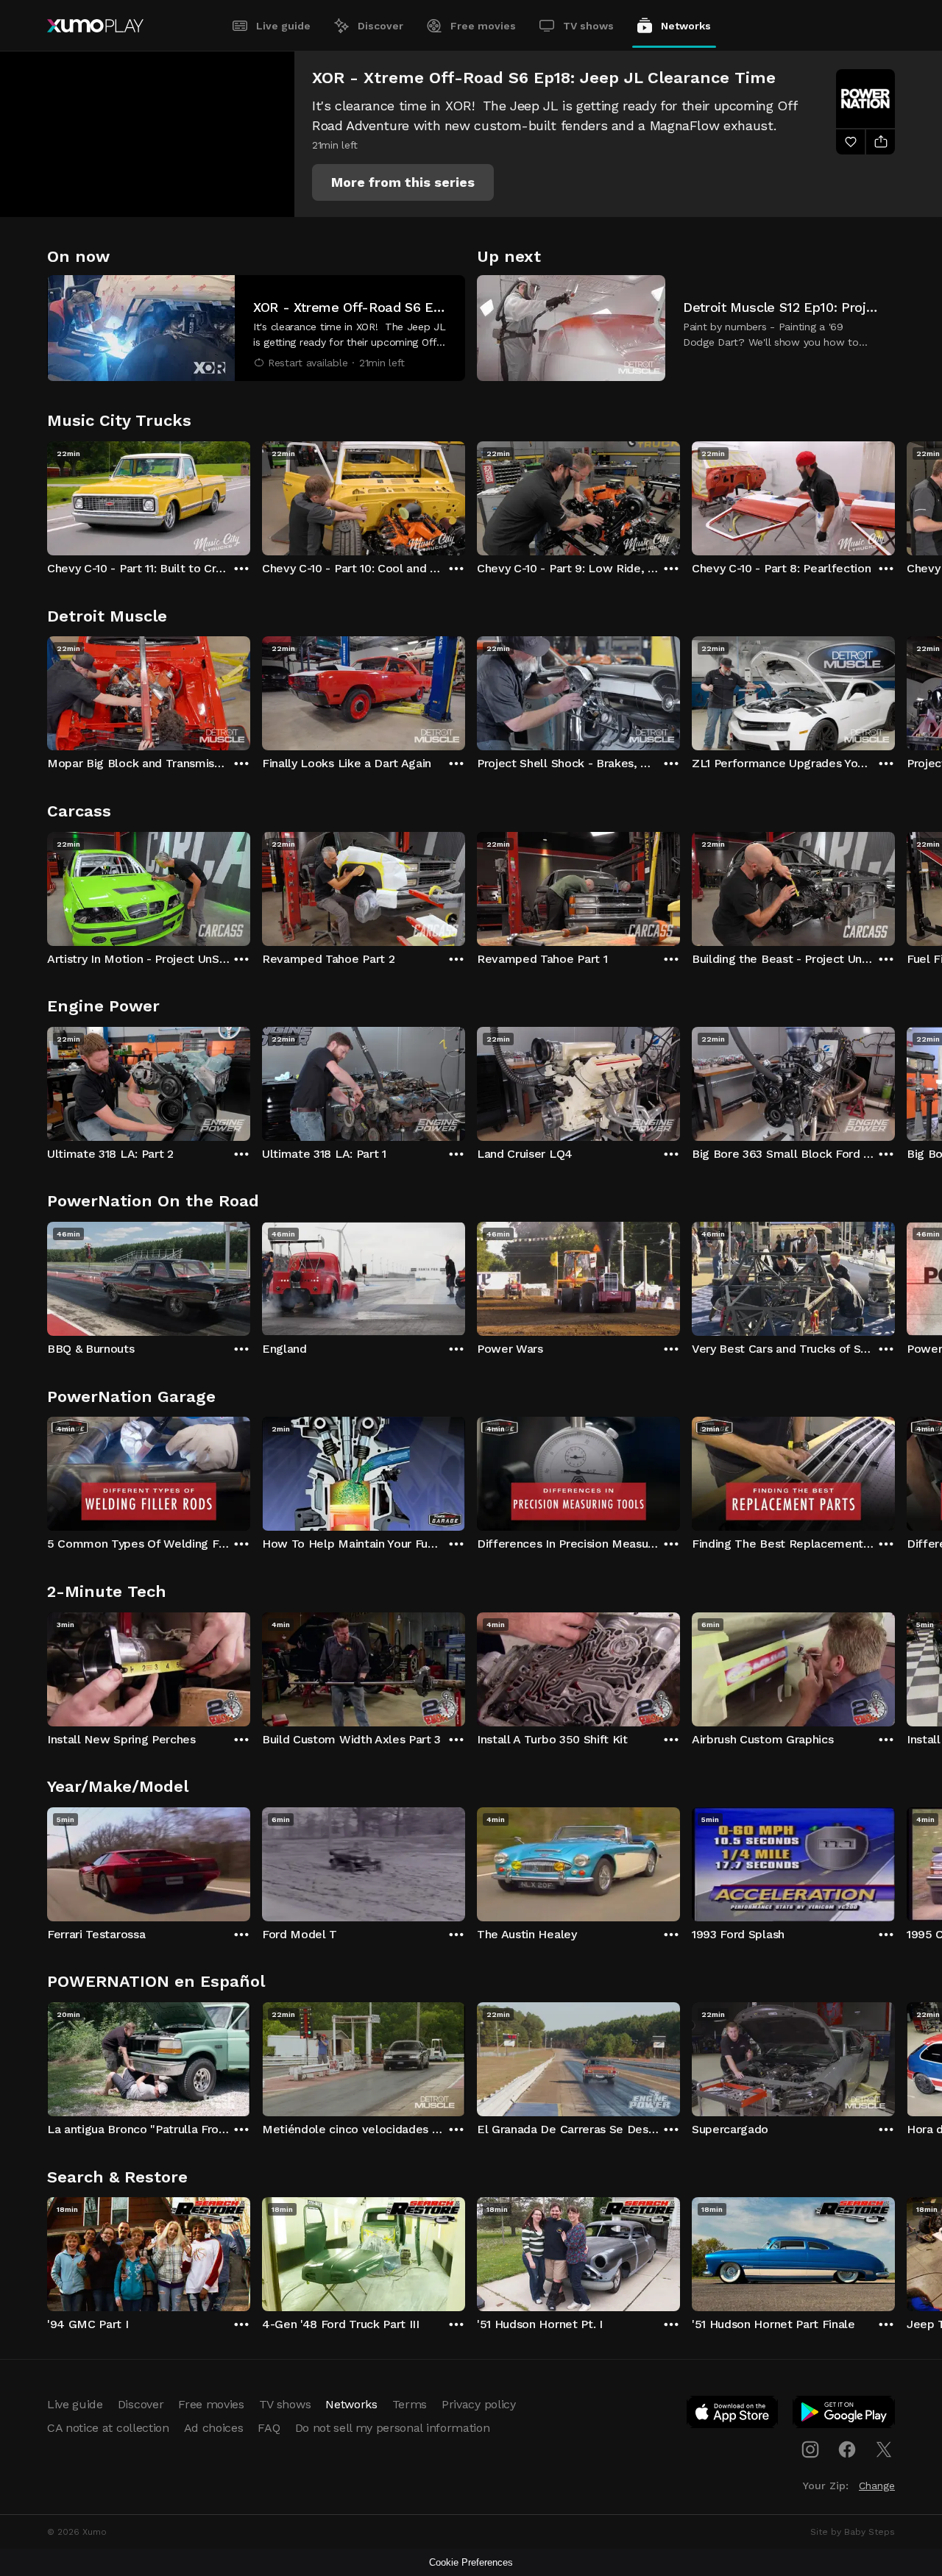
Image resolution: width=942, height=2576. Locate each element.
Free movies (483, 26)
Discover (380, 26)
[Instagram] (810, 2449)
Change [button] (877, 2486)
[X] (884, 2449)
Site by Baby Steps (853, 2532)
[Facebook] (847, 2449)
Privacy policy (479, 2404)
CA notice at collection (108, 2428)
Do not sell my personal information (393, 2428)
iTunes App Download (733, 2415)
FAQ (269, 2428)
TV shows (588, 26)
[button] (403, 182)
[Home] (95, 26)
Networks (686, 26)
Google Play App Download (844, 2415)
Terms (410, 2404)
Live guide (283, 26)
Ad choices (214, 2428)
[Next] (895, 495)
